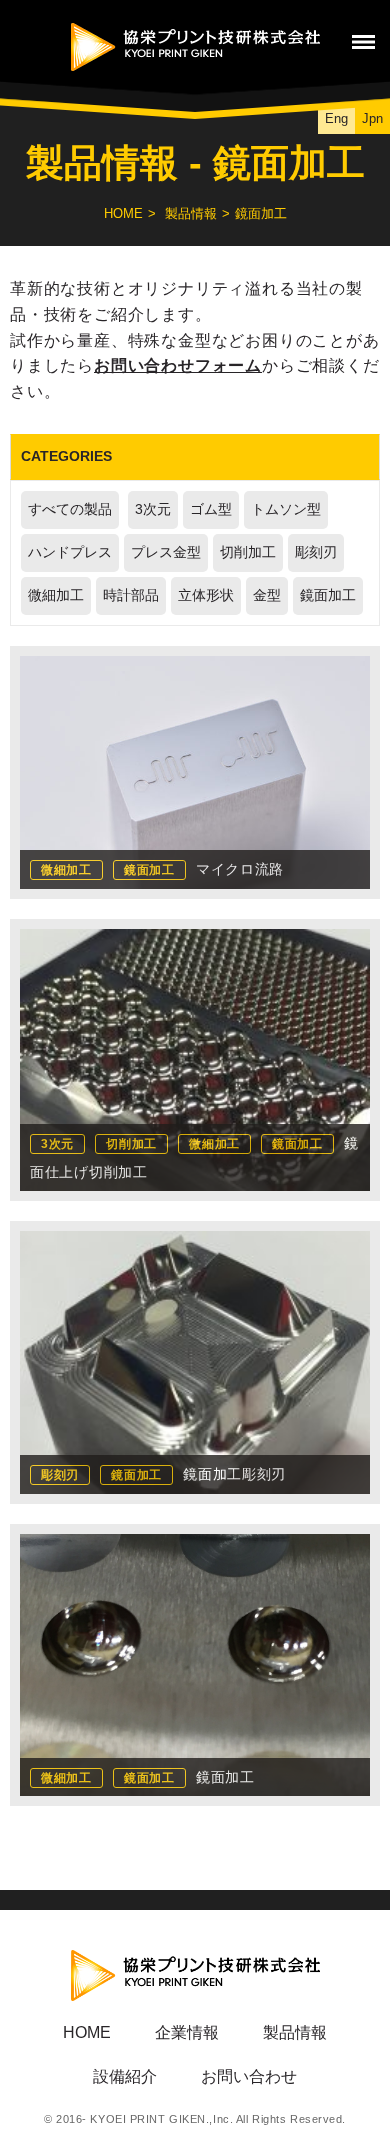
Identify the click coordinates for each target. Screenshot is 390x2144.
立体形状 (206, 595)
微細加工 (56, 595)
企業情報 (187, 2032)
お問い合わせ (249, 2076)
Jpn (372, 118)
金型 (267, 595)
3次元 (153, 509)
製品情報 (191, 213)
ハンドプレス (70, 552)
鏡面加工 (328, 595)
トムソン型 (286, 509)
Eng (336, 118)
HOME (123, 213)
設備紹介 (125, 2076)
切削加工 (248, 552)
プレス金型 (166, 552)
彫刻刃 (316, 552)
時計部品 (131, 595)
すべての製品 (70, 509)
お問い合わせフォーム (178, 365)
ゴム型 (211, 509)
